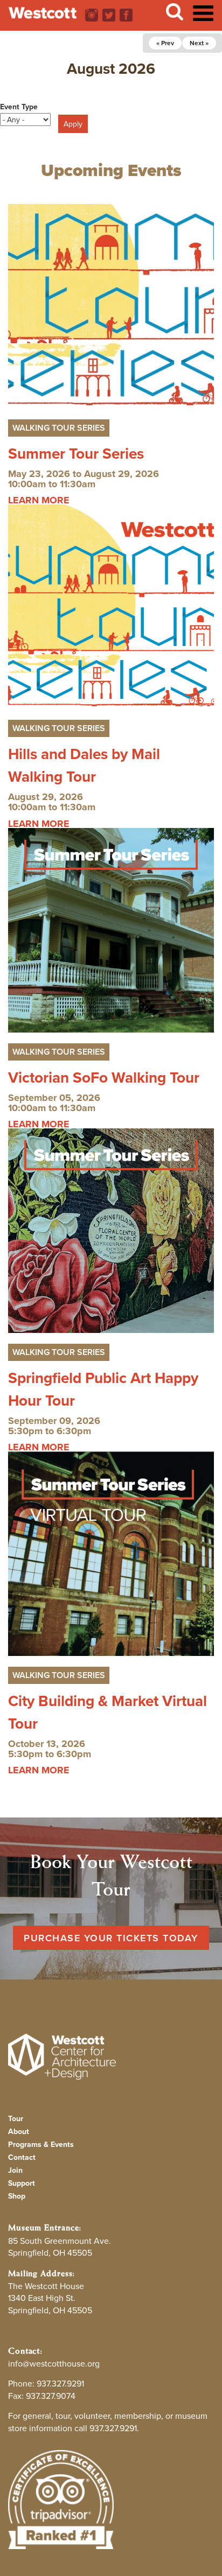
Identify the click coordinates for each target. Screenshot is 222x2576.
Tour (16, 2118)
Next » (199, 43)
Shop (17, 2196)
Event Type (19, 107)
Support (22, 2183)
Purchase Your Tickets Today (111, 1938)
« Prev (165, 43)
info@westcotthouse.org (54, 2363)
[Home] (43, 13)
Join (15, 2170)
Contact (22, 2157)
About (19, 2131)
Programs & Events (41, 2144)
